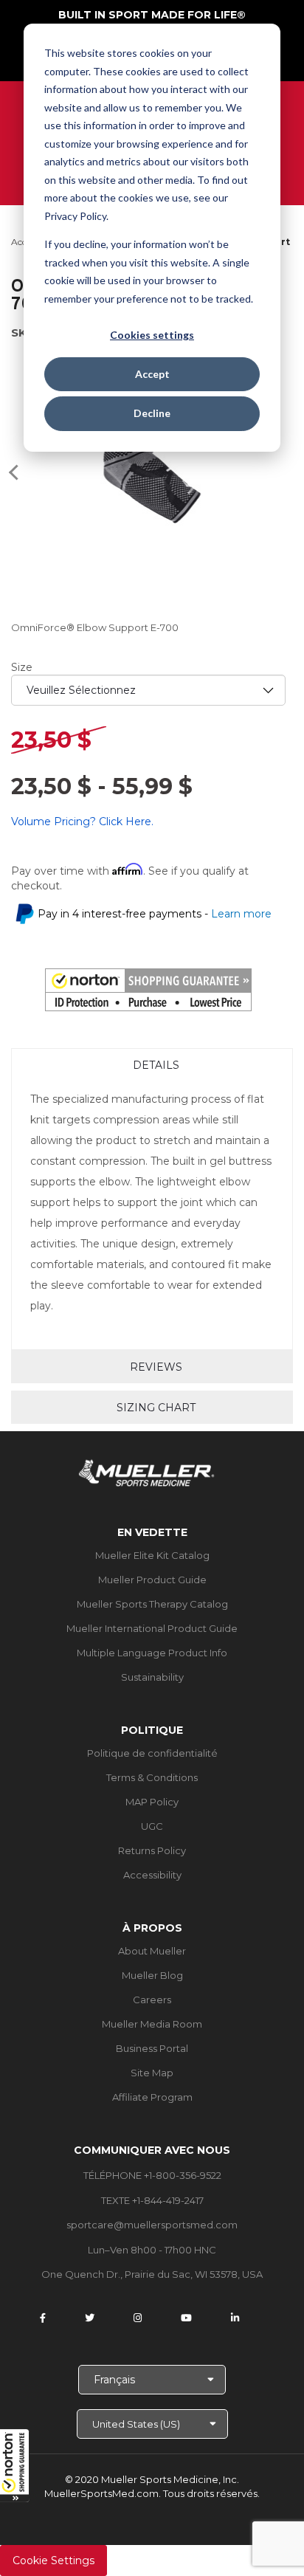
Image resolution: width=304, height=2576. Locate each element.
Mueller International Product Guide (152, 1628)
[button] (15, 2465)
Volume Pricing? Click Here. (82, 822)
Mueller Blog (152, 1975)
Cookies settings (152, 335)
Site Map (152, 2073)
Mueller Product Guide (152, 1580)
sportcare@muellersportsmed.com (152, 2225)
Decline (152, 413)
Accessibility (152, 1875)
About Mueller (152, 1951)
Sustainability (152, 1677)
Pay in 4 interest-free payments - (155, 914)
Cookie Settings (53, 2560)
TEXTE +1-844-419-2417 (152, 2200)
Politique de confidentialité (152, 1753)
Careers (152, 2000)
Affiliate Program (152, 2097)
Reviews (156, 1367)
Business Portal (152, 2048)
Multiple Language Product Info (152, 1653)
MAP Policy (152, 1802)
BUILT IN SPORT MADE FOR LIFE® (152, 15)
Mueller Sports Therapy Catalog (152, 1604)
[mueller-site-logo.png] (146, 1471)
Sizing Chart (156, 1408)
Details (156, 1065)
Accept (152, 374)
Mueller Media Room (152, 2024)
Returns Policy (152, 1850)
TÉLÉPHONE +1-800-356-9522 (152, 2175)
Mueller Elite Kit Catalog (152, 1555)
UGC (152, 1826)
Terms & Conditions (152, 1777)
